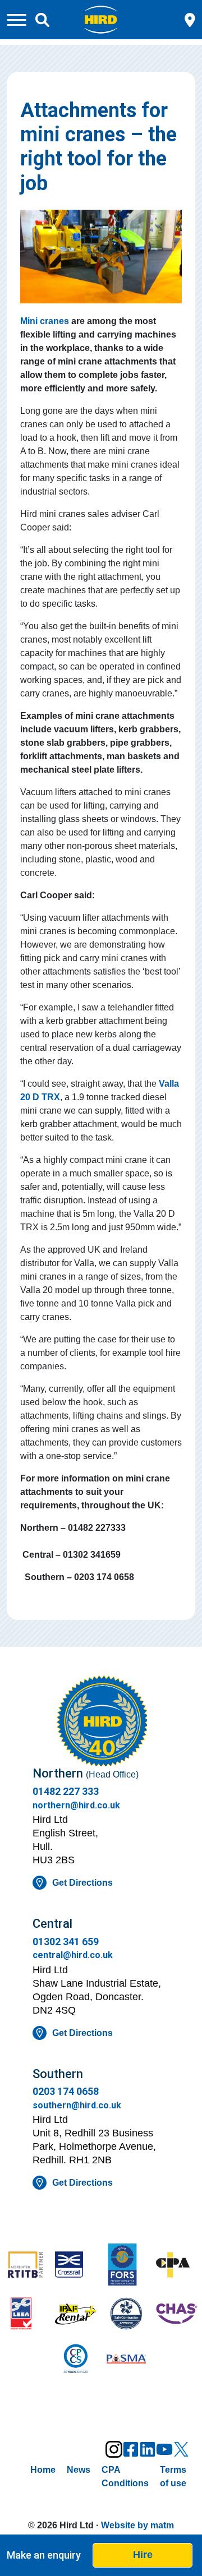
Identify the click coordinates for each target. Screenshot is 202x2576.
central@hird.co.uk (73, 1955)
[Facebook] (131, 2449)
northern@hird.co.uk (76, 1805)
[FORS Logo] (126, 2266)
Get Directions (82, 1883)
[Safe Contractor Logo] (126, 2315)
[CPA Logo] (177, 2266)
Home (43, 2470)
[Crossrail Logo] (76, 2266)
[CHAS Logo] (177, 2315)
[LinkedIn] (148, 2449)
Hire (143, 2555)
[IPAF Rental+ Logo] (76, 2315)
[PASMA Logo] (126, 2360)
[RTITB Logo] (25, 2266)
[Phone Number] (190, 19)
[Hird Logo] (101, 19)
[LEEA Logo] (25, 2315)
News (79, 2470)
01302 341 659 (66, 1942)
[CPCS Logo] (76, 2360)
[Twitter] (181, 2449)
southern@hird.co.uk (77, 2105)
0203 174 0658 (66, 2091)
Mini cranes (45, 321)
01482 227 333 (66, 1791)
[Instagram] (114, 2449)
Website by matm (137, 2525)
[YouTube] (164, 2449)
